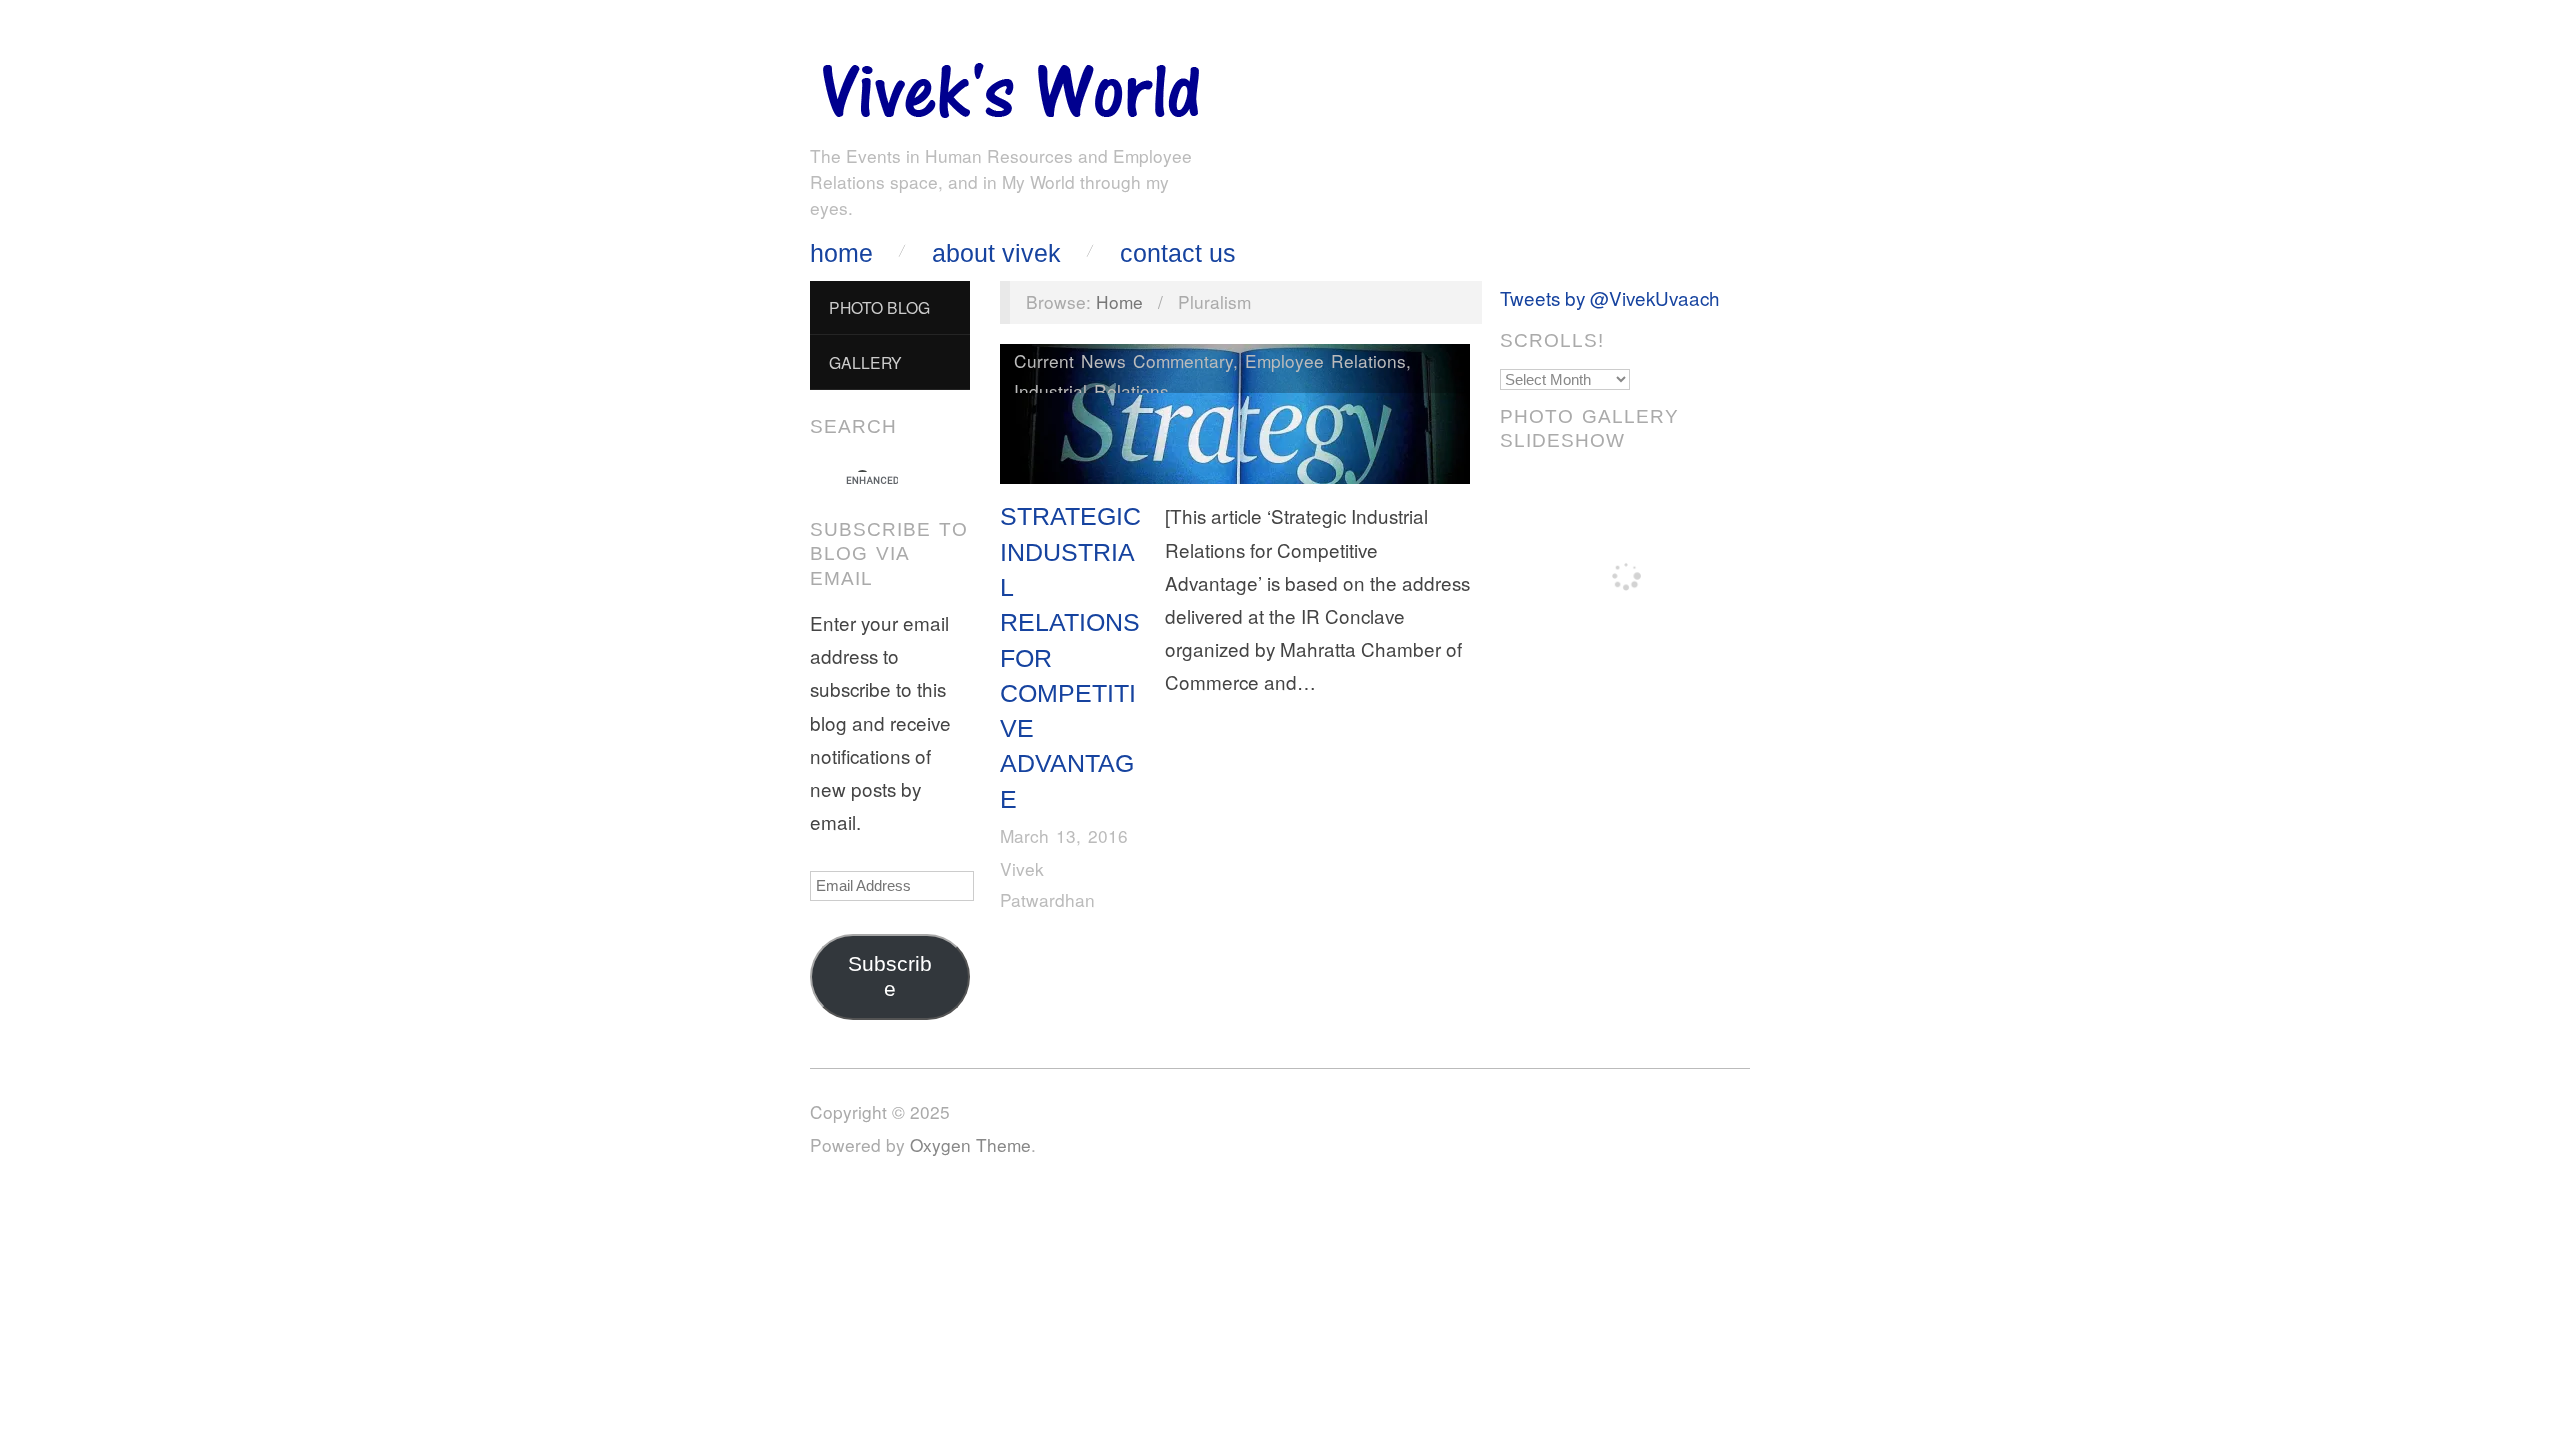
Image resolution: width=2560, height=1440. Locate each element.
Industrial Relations (1091, 390)
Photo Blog (879, 307)
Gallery (865, 362)
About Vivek (996, 253)
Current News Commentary (1123, 360)
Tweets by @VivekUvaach (1610, 297)
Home (841, 253)
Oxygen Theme (970, 1144)
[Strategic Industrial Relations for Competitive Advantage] (1235, 418)
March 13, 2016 (1064, 835)
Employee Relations (1325, 360)
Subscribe (890, 976)
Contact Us (1178, 253)
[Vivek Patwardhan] (1010, 85)
